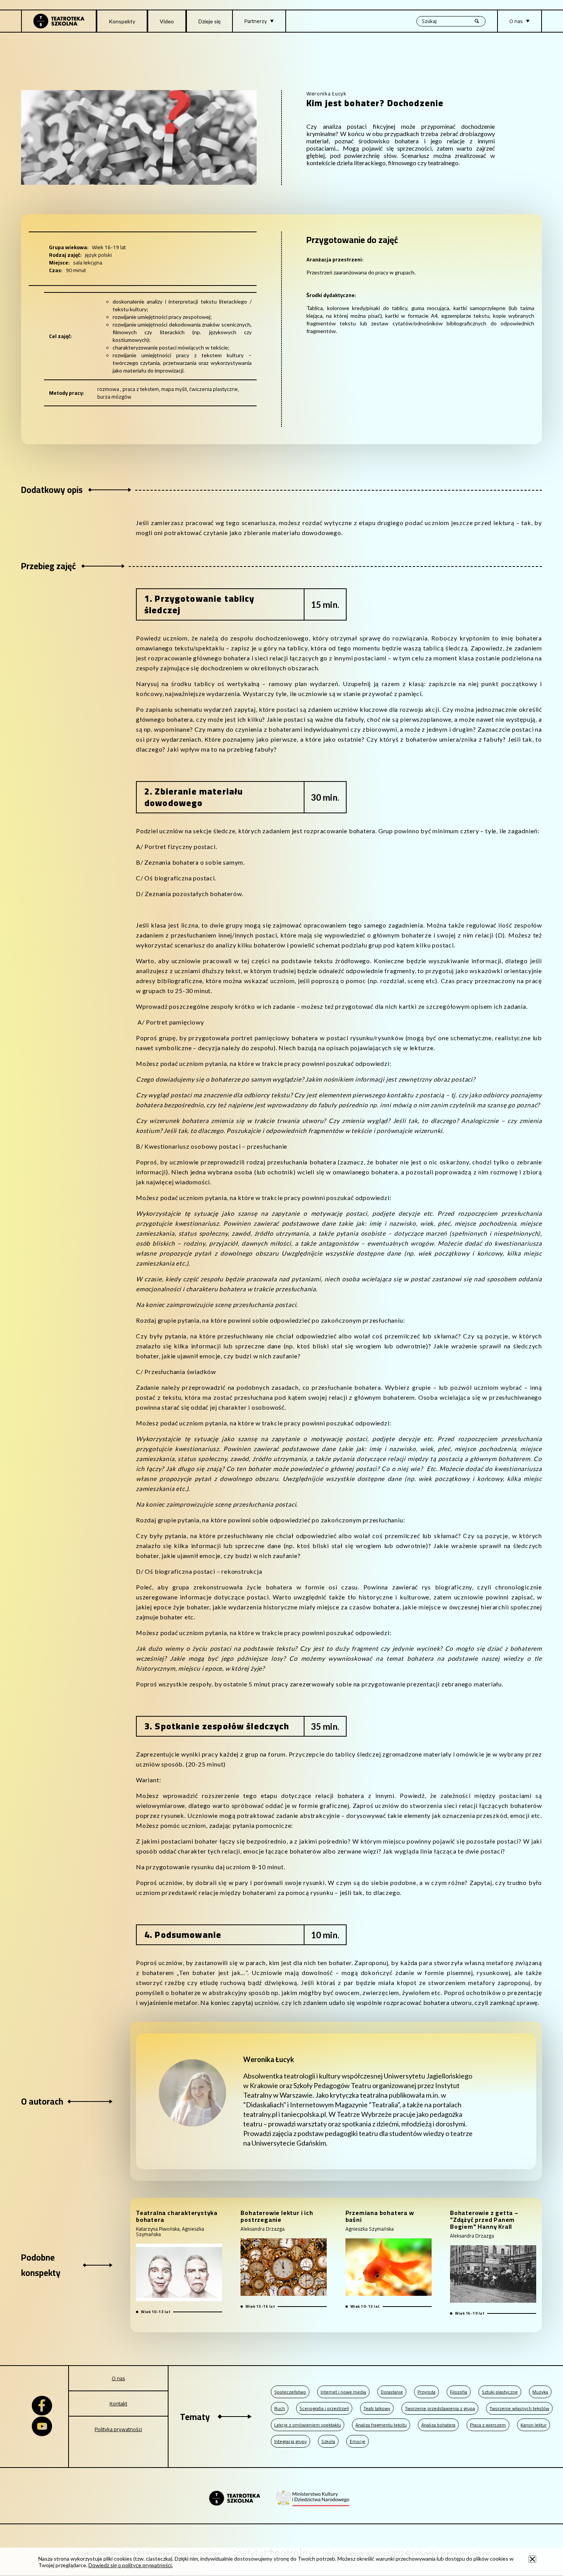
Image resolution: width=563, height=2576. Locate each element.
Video (167, 21)
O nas (119, 2378)
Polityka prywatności (118, 2429)
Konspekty (122, 21)
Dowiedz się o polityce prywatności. (131, 2565)
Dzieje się (209, 21)
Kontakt (118, 2404)
